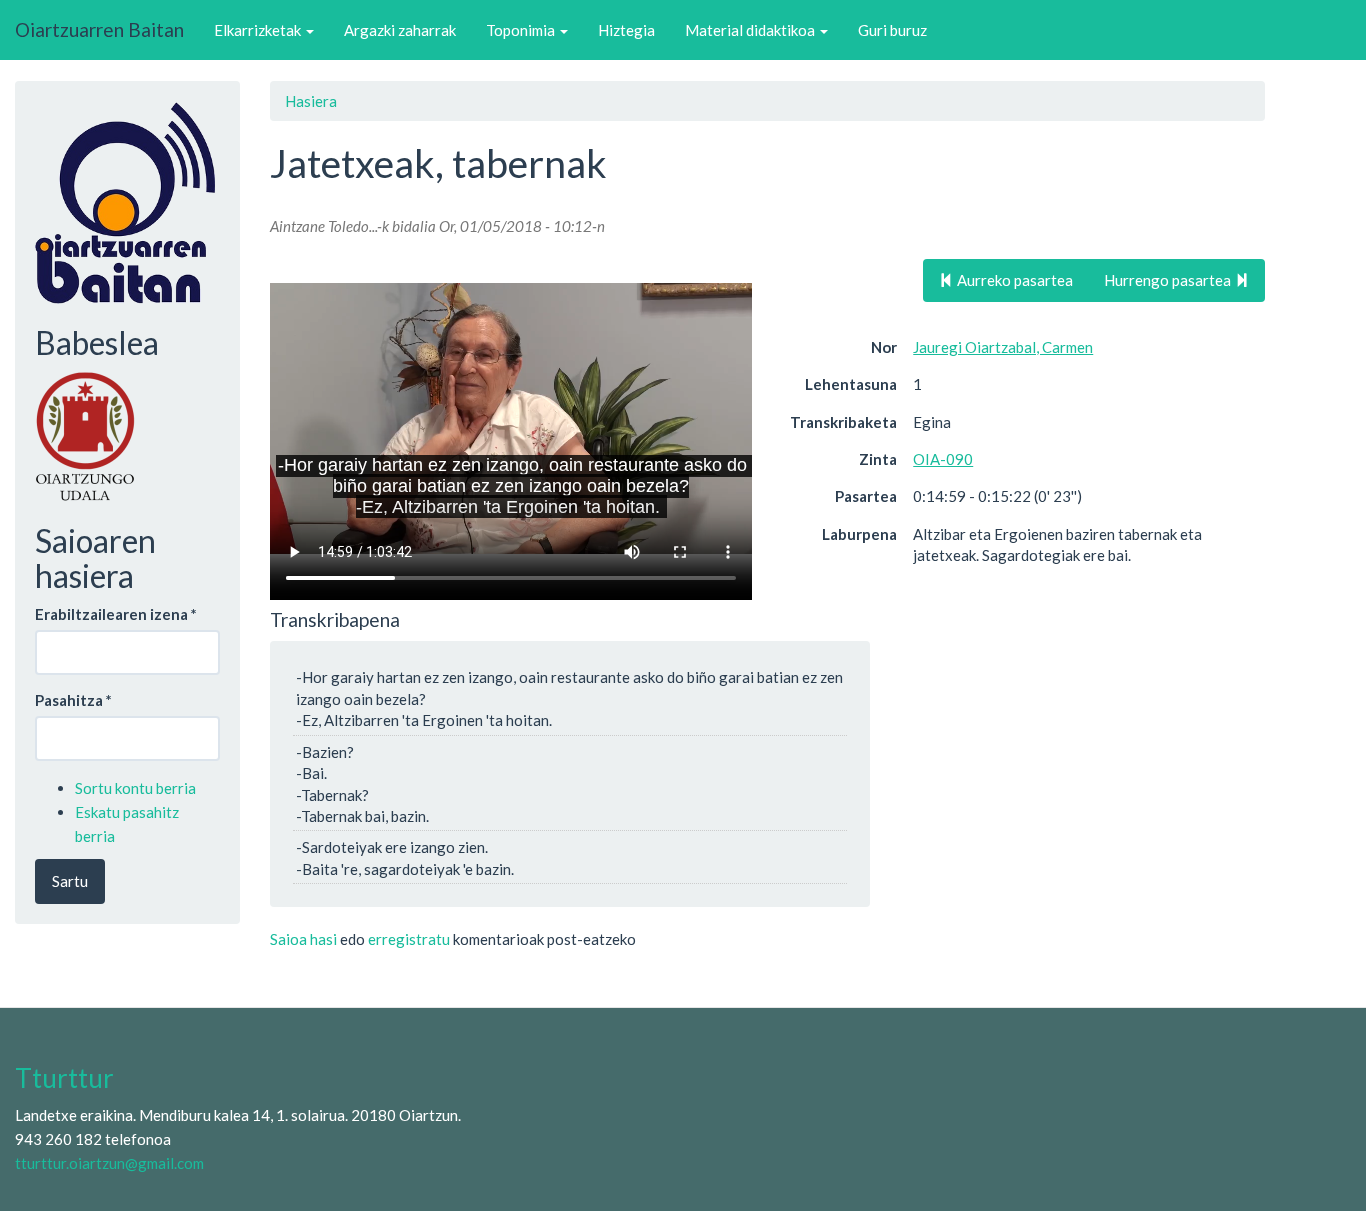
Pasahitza (73, 700)
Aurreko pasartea (1013, 280)
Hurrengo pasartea (1169, 280)
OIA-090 (943, 459)
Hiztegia (626, 30)
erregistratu (409, 939)
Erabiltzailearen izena (116, 614)
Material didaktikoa (751, 30)
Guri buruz (892, 30)
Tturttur (64, 1078)
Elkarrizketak (259, 30)
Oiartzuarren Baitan (99, 29)
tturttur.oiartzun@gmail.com (109, 1163)
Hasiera (311, 101)
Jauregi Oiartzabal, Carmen (1003, 347)
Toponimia (522, 30)
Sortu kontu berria (135, 788)
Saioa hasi (303, 939)
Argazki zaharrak (400, 30)
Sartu (70, 881)
